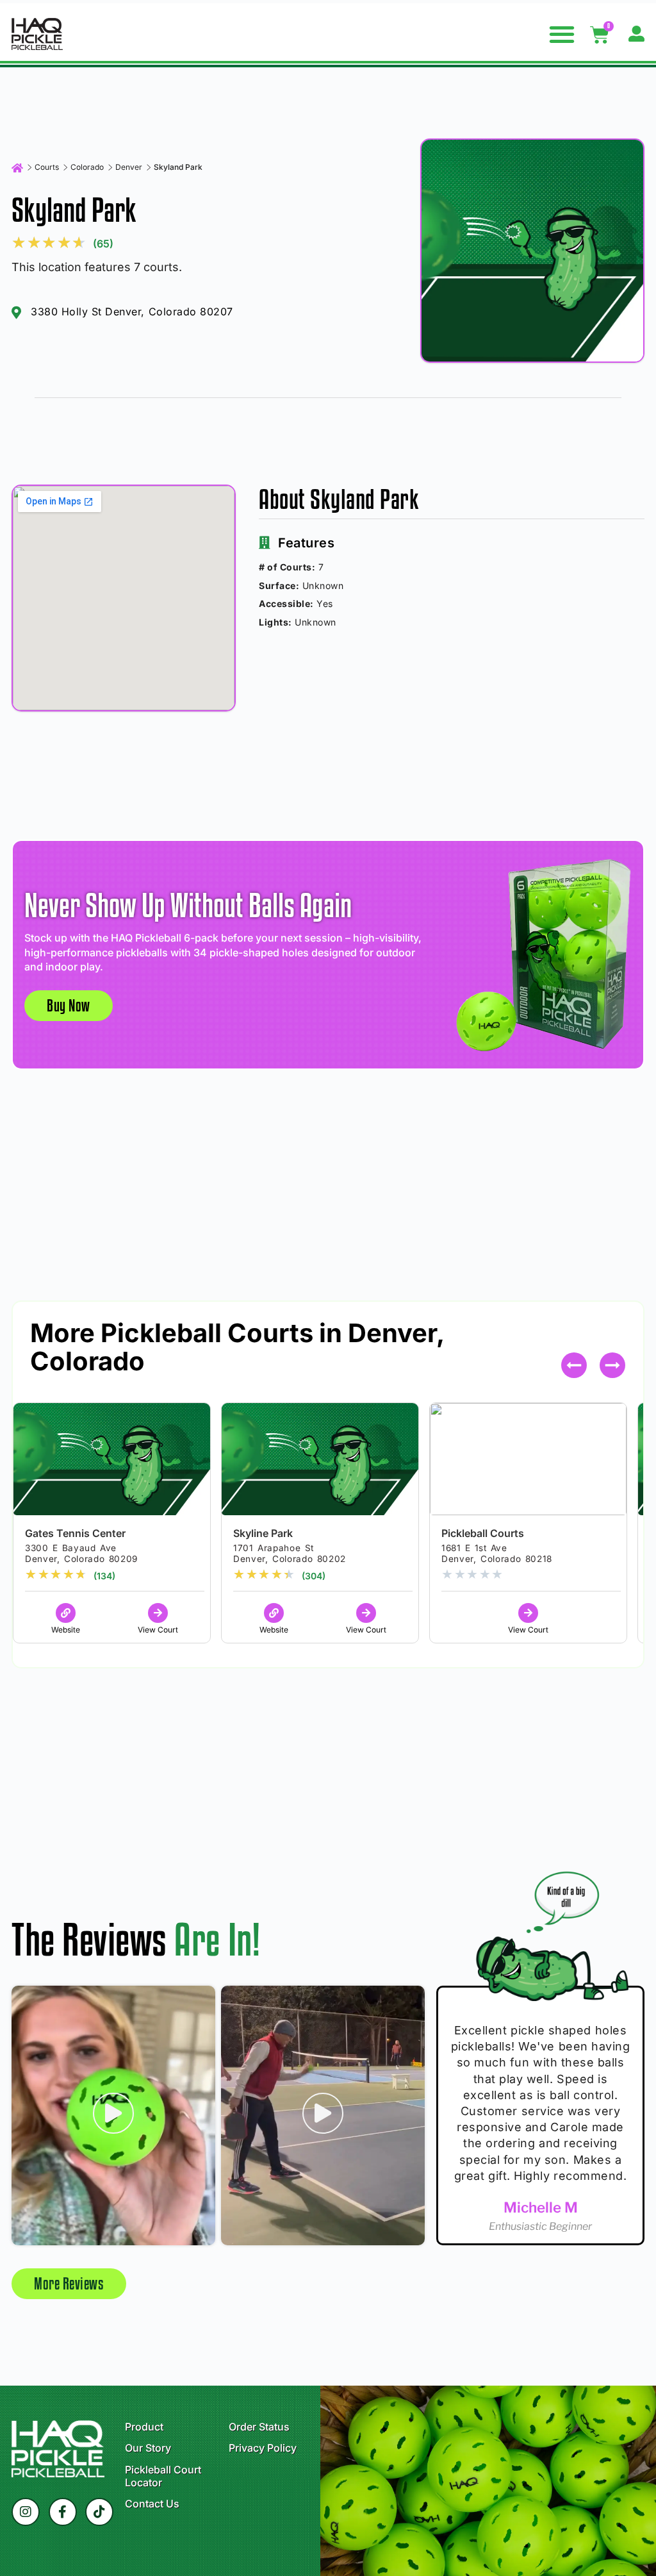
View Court (158, 1630)
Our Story (148, 2448)
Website (66, 1630)
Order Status (259, 2427)
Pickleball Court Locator (163, 2476)
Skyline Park (263, 1533)
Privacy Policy (263, 2448)
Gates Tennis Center (75, 1533)
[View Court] (158, 1613)
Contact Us (152, 2504)
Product (144, 2427)
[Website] (66, 1613)
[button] (562, 34)
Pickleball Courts (483, 1533)
